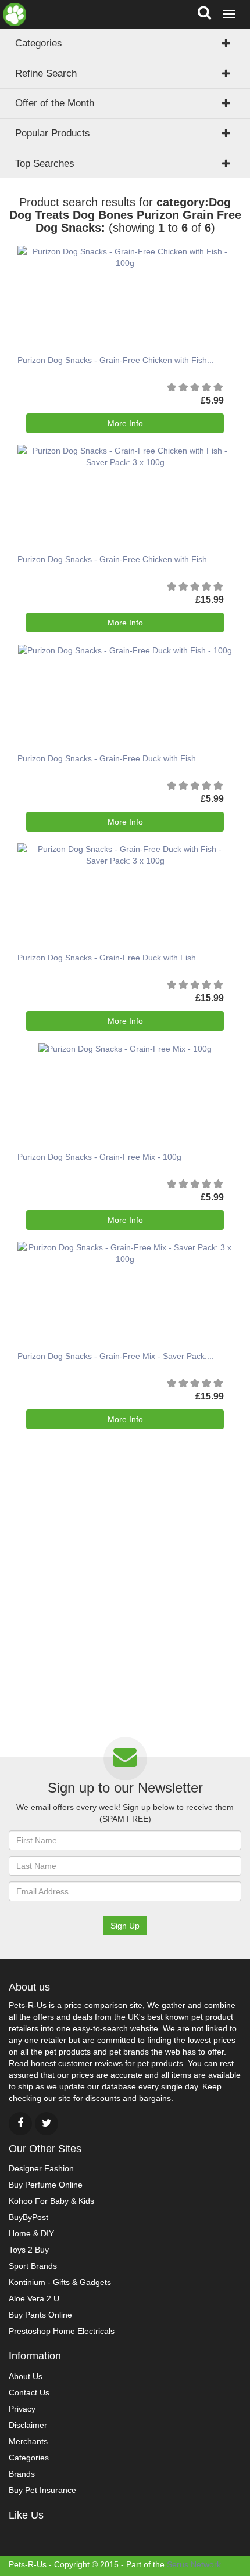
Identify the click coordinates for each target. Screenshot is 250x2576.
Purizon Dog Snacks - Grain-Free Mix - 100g (99, 1157)
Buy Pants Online (40, 2315)
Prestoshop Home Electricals (62, 2331)
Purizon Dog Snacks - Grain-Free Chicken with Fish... (116, 360)
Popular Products (53, 133)
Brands (22, 2474)
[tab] (125, 103)
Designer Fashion (41, 2168)
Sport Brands (33, 2266)
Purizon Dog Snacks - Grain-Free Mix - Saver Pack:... (116, 1356)
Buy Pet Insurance (42, 2490)
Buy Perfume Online (46, 2185)
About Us (26, 2376)
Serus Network (194, 2564)
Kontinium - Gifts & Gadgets (60, 2282)
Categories (39, 43)
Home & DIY (31, 2233)
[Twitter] (47, 2124)
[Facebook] (20, 2124)
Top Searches (45, 163)
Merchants (28, 2441)
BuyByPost (28, 2217)
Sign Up (125, 1926)
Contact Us (29, 2392)
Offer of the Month (55, 103)
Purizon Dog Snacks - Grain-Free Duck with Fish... (110, 758)
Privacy (22, 2409)
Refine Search (46, 73)
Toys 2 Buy (29, 2250)
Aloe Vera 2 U (34, 2298)
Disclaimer (28, 2425)
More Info (125, 423)
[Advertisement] (125, 1603)
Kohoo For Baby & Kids (51, 2201)
